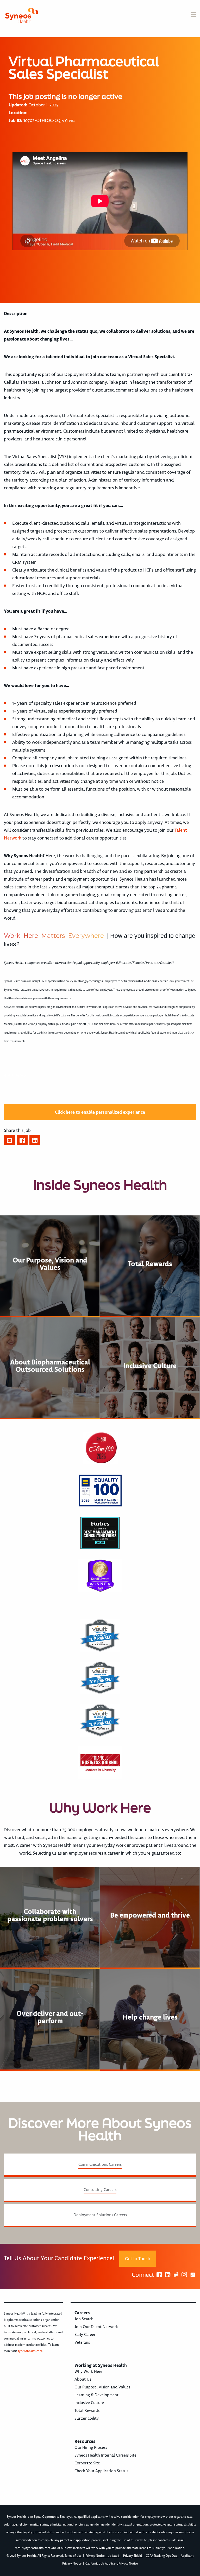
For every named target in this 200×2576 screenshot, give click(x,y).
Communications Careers (100, 2164)
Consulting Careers (100, 2190)
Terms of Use (73, 2556)
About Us (83, 2379)
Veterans (82, 2342)
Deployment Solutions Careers (100, 2215)
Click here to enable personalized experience (100, 1112)
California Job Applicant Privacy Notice (112, 2564)
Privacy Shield (133, 2556)
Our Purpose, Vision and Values (102, 2387)
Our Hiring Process (91, 2447)
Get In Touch (138, 2259)
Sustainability (87, 2418)
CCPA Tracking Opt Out (162, 2556)
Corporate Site (87, 2463)
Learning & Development (96, 2395)
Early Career (85, 2335)
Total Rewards (87, 2411)
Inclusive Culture (89, 2403)
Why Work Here (88, 2372)
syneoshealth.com (30, 2351)
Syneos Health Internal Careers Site (105, 2455)
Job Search (84, 2319)
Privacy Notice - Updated (103, 2556)
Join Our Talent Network (96, 2327)
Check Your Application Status (101, 2471)
